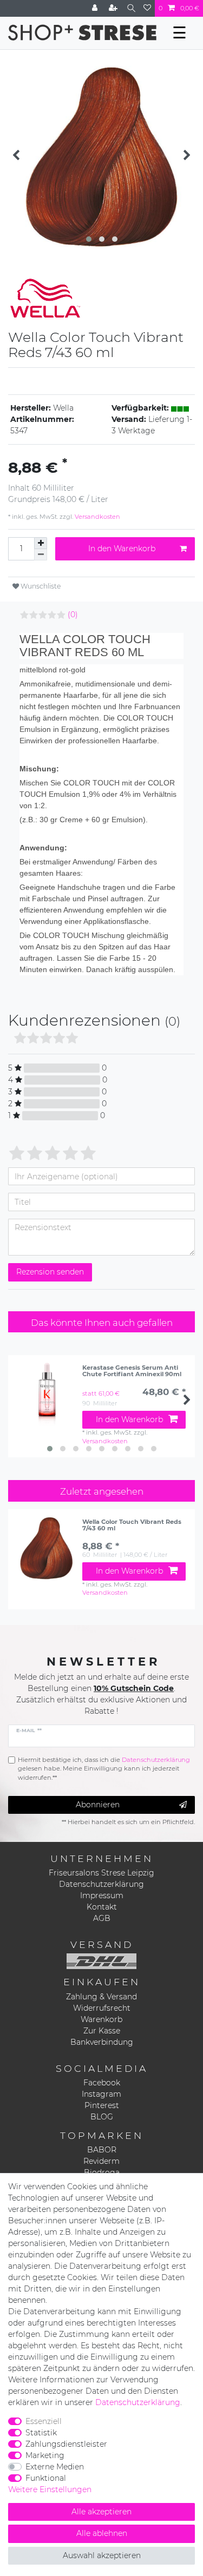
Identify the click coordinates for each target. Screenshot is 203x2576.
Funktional (46, 2478)
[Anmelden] (96, 8)
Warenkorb (101, 2019)
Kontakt (102, 1907)
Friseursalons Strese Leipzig (101, 1873)
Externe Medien (55, 2467)
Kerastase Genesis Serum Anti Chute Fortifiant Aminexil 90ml (132, 1371)
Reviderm (101, 2161)
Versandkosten (97, 517)
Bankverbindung (102, 2042)
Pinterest (102, 2105)
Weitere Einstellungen (50, 2489)
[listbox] (47, 1548)
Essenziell (44, 2421)
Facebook (102, 2083)
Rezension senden (50, 1272)
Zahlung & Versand (101, 1997)
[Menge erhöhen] (41, 543)
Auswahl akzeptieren (102, 2555)
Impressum (102, 1895)
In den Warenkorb (122, 549)
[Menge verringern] (41, 555)
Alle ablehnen (102, 2533)
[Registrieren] (114, 8)
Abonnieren (98, 1805)
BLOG (102, 2117)
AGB (102, 1918)
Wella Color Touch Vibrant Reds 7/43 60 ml (132, 1525)
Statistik (41, 2433)
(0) (73, 615)
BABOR (102, 2150)
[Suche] (131, 8)
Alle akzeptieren (101, 2512)
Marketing (45, 2455)
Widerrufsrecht (102, 2008)
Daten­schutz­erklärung (138, 2402)
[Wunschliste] (147, 8)
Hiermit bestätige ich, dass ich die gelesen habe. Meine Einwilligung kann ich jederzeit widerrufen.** (104, 1769)
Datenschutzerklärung (101, 1884)
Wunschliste (40, 586)
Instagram (101, 2094)
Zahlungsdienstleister (66, 2444)
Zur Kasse (102, 2031)
